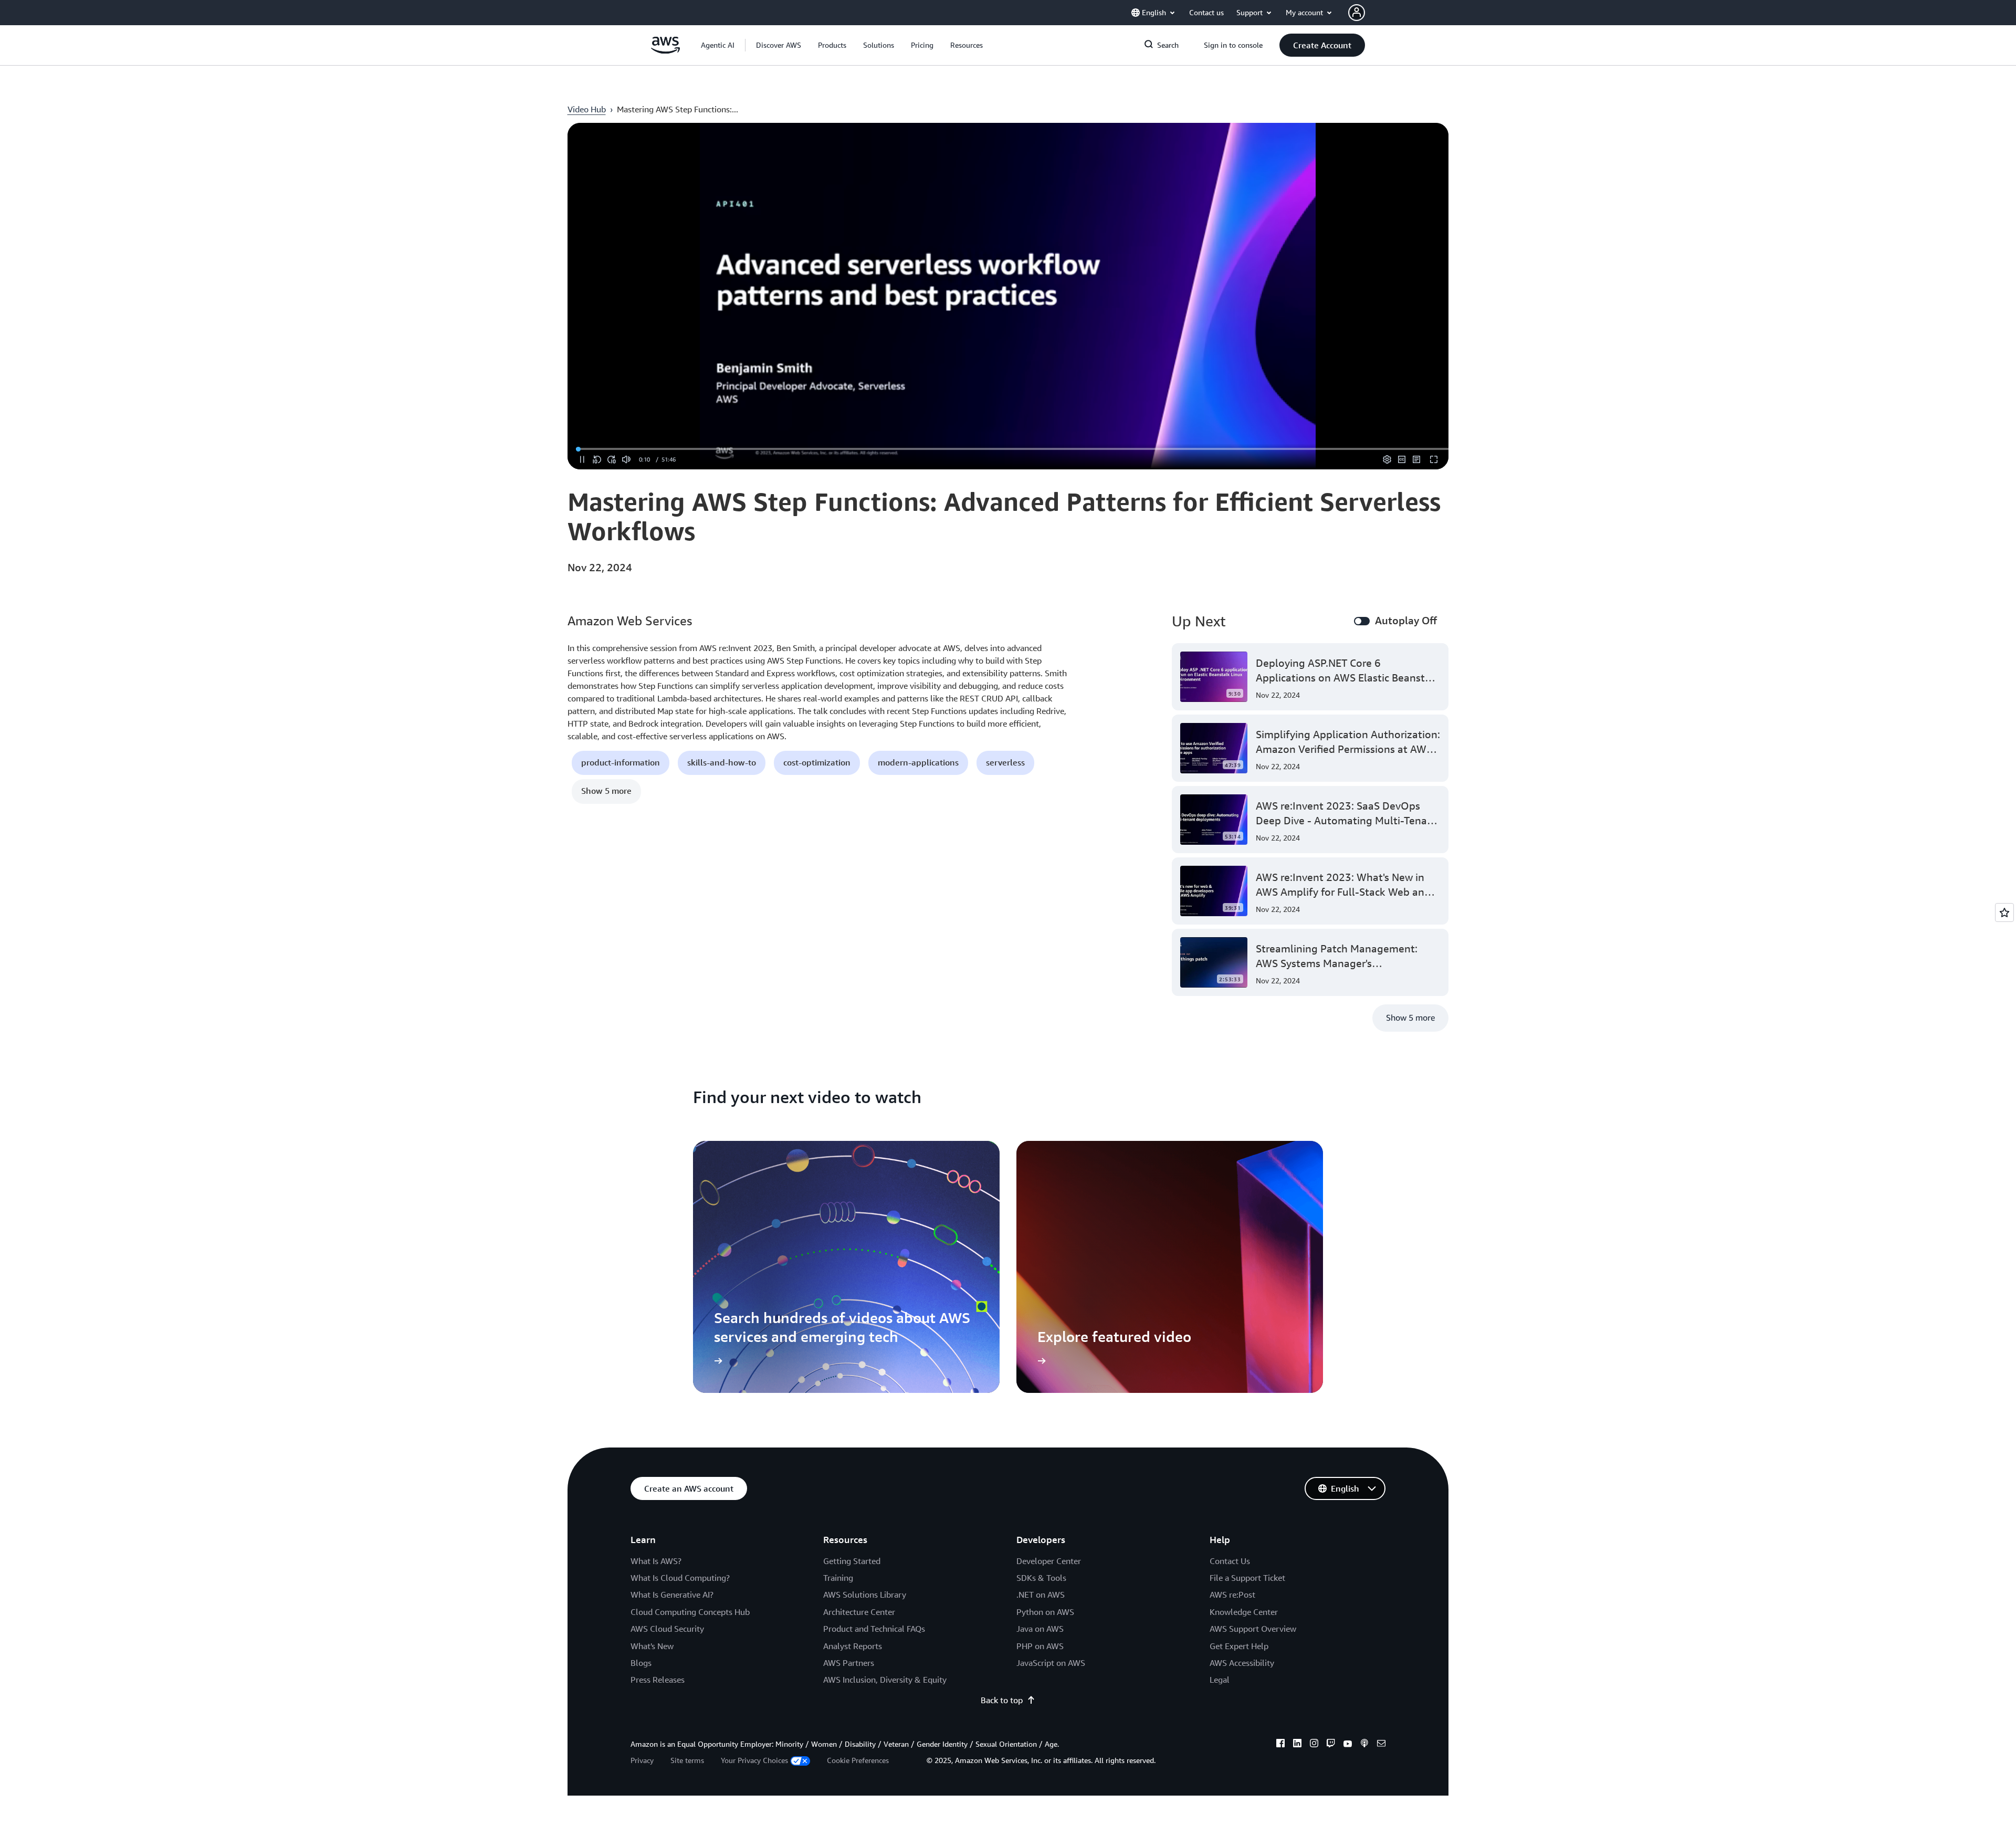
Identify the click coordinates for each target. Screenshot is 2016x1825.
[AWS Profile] (1357, 13)
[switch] (1362, 621)
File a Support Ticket (1247, 1578)
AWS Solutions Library (865, 1595)
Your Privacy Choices (754, 1760)
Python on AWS (1045, 1612)
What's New (652, 1646)
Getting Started (852, 1561)
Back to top (1002, 1700)
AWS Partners (849, 1663)
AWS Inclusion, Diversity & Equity (885, 1680)
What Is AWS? (656, 1561)
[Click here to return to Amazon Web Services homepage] (665, 51)
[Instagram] (1314, 1745)
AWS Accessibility (1242, 1663)
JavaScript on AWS (1051, 1663)
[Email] (1381, 1745)
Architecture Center (859, 1612)
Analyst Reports (853, 1646)
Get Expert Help (1239, 1646)
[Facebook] (1280, 1745)
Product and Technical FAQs (874, 1629)
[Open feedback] (2004, 912)
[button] (779, 45)
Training (838, 1578)
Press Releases (658, 1680)
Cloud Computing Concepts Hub (690, 1612)
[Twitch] (1331, 1745)
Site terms (687, 1760)
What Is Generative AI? (672, 1595)
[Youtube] (1348, 1745)
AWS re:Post (1232, 1595)
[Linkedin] (1297, 1745)
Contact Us (1230, 1561)
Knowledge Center (1244, 1612)
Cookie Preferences (858, 1760)
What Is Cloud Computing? (680, 1578)
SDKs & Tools (1041, 1578)
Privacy (642, 1760)
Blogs (641, 1663)
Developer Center (1049, 1561)
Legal (1220, 1680)
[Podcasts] (1364, 1745)
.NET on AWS (1041, 1595)
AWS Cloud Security (667, 1629)
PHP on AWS (1040, 1646)
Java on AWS (1040, 1629)
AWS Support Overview (1253, 1629)
